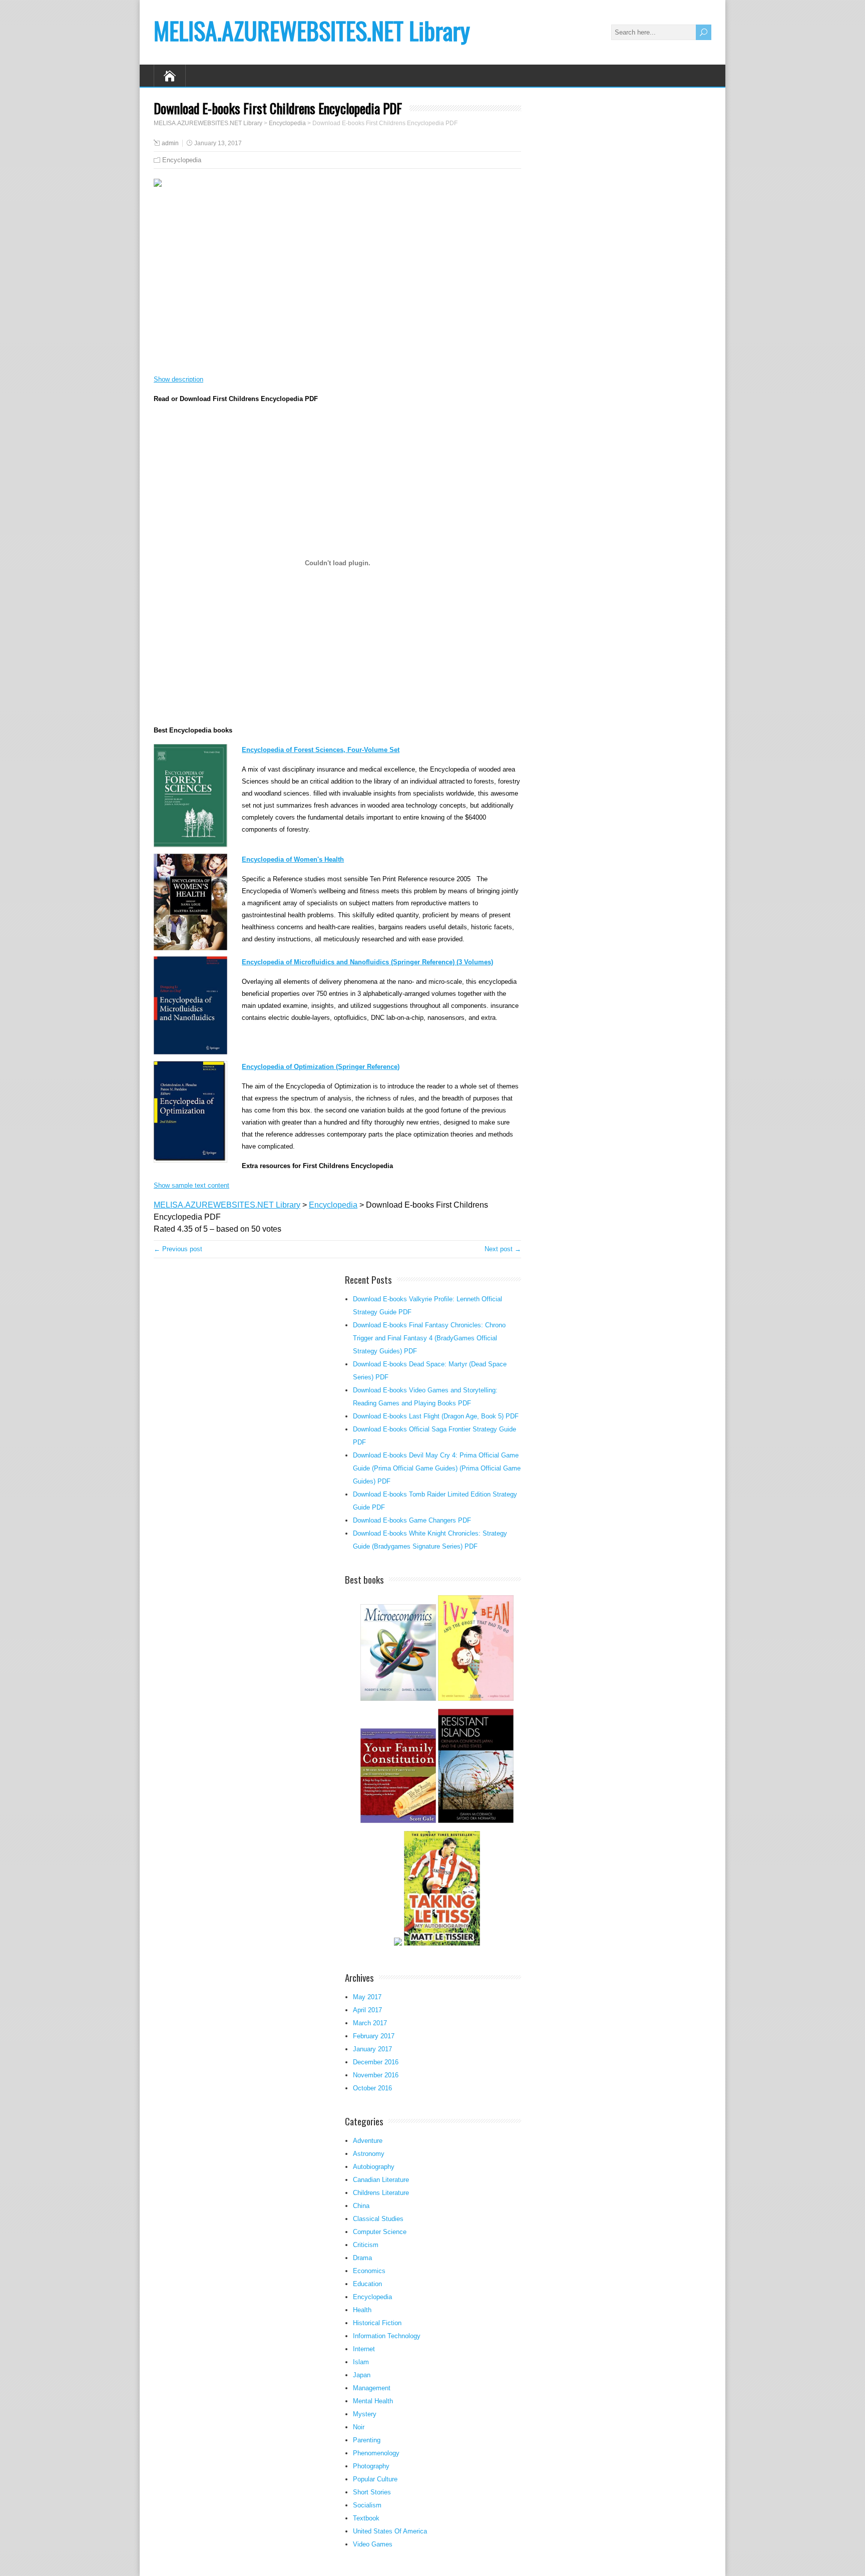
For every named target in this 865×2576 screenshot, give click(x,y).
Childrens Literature (381, 2193)
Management (372, 2388)
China (361, 2206)
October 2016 (372, 2088)
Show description (178, 379)
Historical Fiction (377, 2323)
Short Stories (372, 2492)
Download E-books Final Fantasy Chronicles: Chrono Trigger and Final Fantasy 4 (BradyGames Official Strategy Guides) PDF (429, 1338)
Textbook (366, 2518)
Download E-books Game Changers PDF (412, 1520)
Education (367, 2284)
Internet (364, 2349)
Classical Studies (378, 2219)
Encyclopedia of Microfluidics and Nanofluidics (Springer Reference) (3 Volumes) (367, 962)
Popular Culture (375, 2479)
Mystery (365, 2414)
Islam (361, 2362)
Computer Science (380, 2232)
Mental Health (373, 2401)
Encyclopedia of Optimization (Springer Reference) (321, 1067)
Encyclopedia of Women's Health (293, 859)
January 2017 (372, 2049)
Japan (362, 2375)
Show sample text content (191, 1185)
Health (362, 2310)
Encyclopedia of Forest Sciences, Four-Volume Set (321, 750)
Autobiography (374, 2167)
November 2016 (376, 2075)
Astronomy (369, 2154)
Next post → (503, 1249)
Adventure (368, 2141)
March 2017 (370, 2023)
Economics (369, 2271)
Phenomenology (376, 2453)
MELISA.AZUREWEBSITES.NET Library (312, 30)
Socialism (367, 2505)
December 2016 (376, 2062)
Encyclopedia (182, 160)
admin (170, 143)
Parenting (367, 2440)
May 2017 (367, 1997)
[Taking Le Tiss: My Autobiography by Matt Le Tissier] (442, 1944)
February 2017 (374, 2036)
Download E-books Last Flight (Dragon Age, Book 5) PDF (436, 1416)
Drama (362, 2258)
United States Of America (390, 2531)
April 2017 (367, 2010)
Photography (371, 2466)
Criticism (366, 2245)
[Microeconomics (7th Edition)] (398, 1700)
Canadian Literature (381, 2180)
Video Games (373, 2544)
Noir (359, 2427)
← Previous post (178, 1249)
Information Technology (387, 2336)
